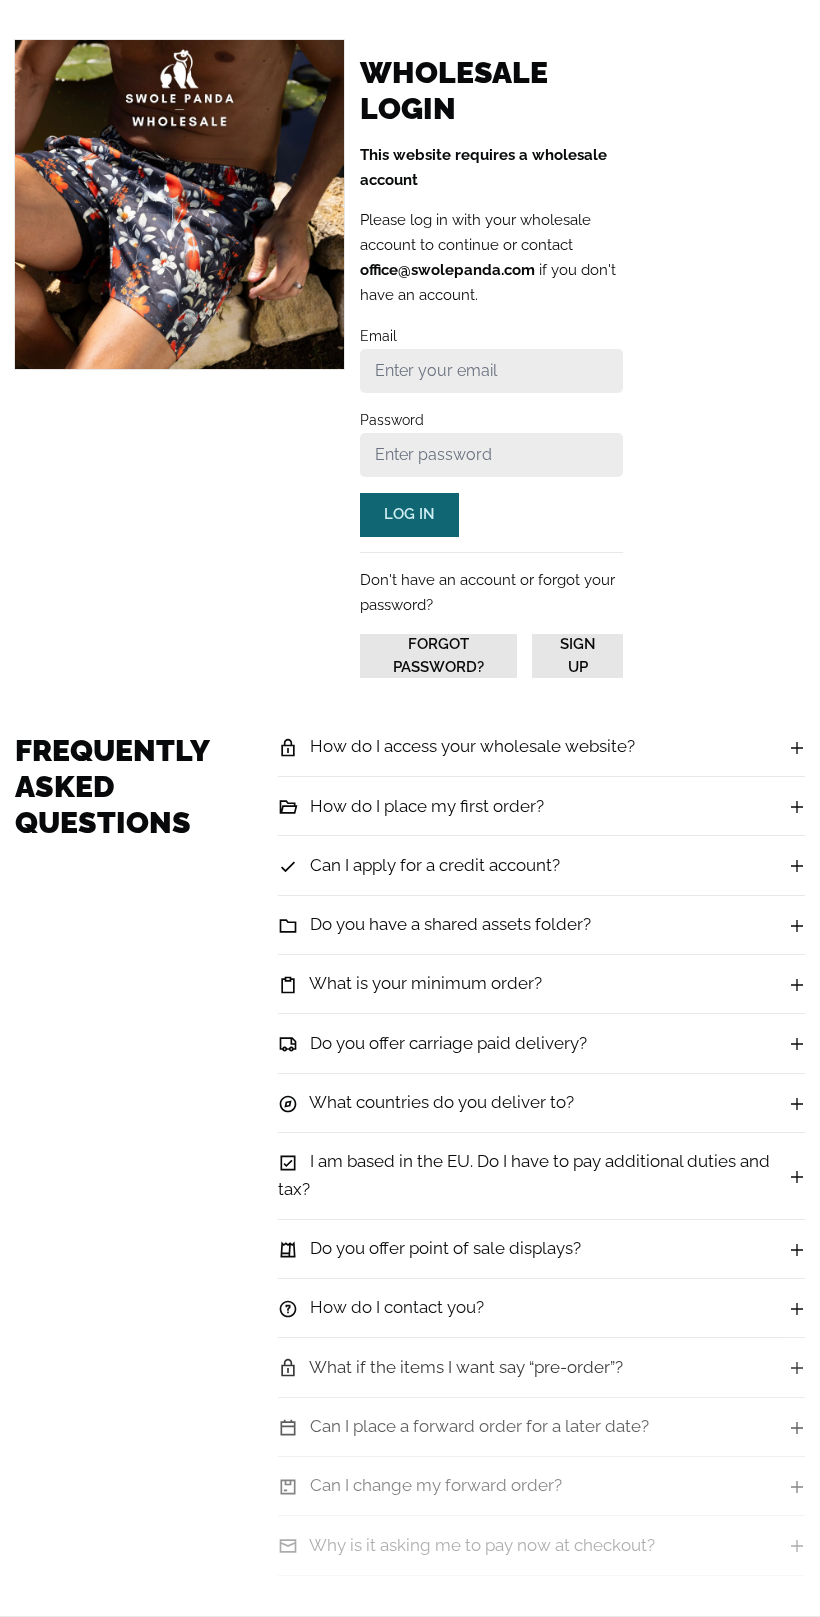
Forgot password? (438, 655)
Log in (409, 514)
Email (378, 336)
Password (392, 420)
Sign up (578, 655)
